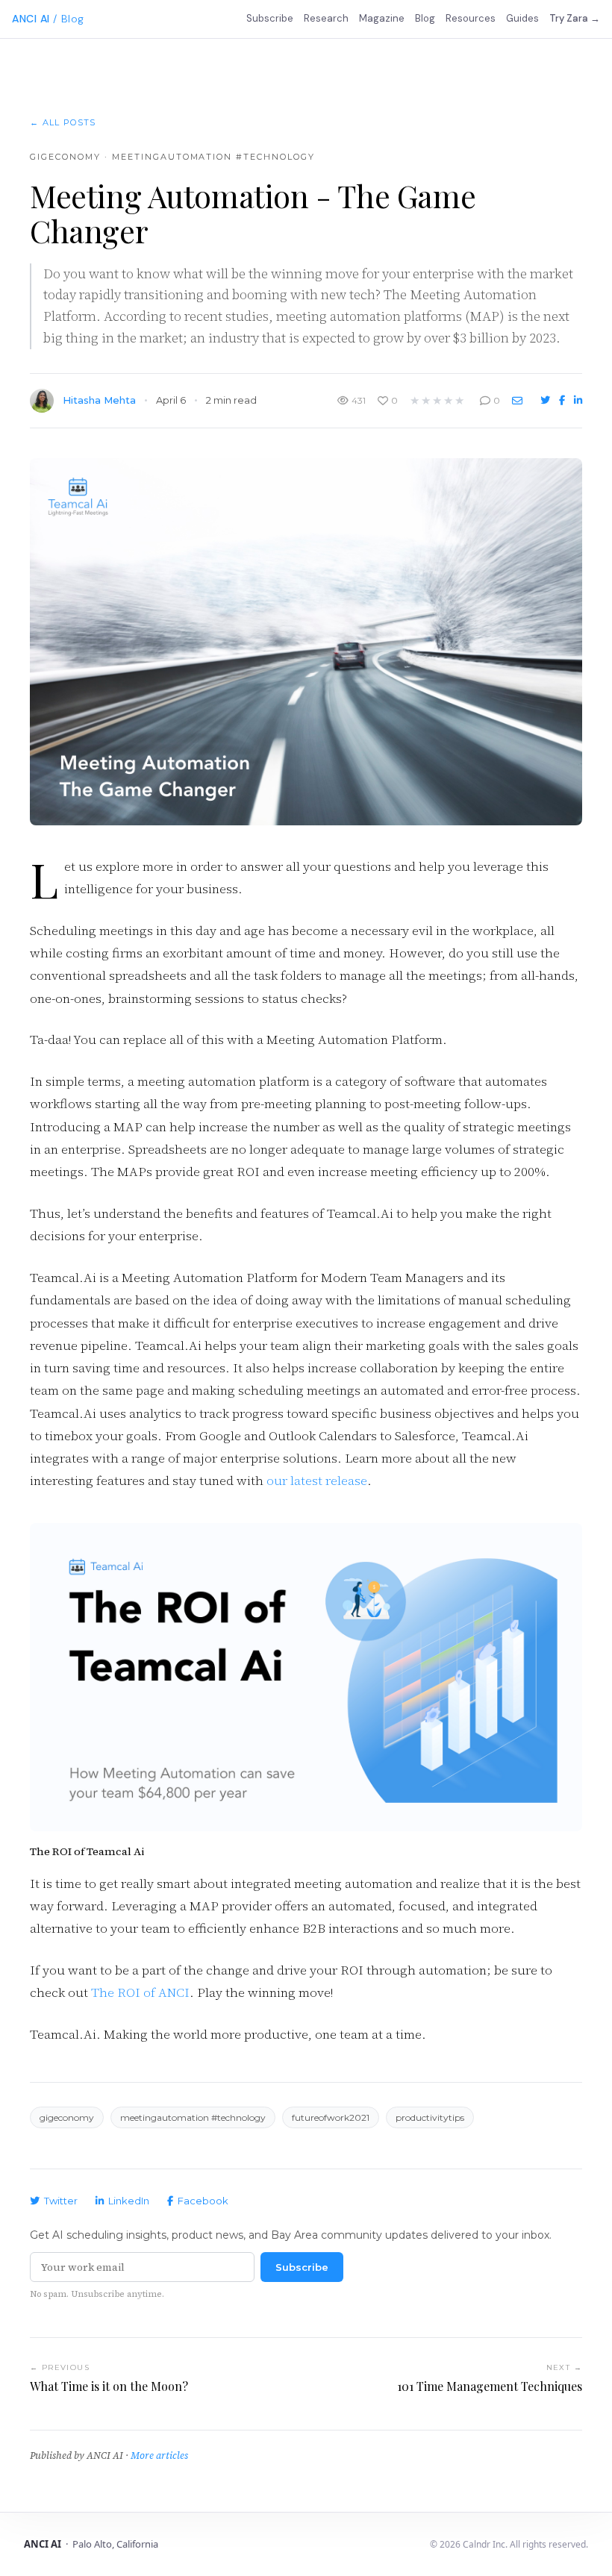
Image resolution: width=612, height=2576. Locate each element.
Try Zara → (575, 18)
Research (326, 18)
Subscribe (270, 18)
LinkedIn (129, 2201)
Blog (425, 18)
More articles (159, 2455)
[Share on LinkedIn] (578, 400)
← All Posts (63, 122)
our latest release (317, 1481)
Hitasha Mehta (99, 400)
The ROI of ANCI (140, 1992)
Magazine (382, 18)
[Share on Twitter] (547, 400)
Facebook (203, 2201)
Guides (522, 18)
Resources (471, 18)
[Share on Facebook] (563, 400)
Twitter (61, 2201)
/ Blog (68, 19)
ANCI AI (31, 19)
